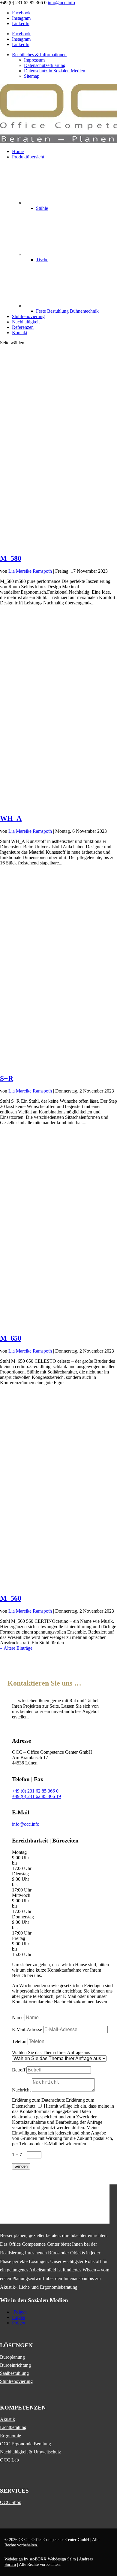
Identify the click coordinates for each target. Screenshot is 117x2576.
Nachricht (21, 2090)
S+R (7, 1078)
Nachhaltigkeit (26, 322)
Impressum (34, 60)
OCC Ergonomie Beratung (25, 2444)
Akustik (7, 2419)
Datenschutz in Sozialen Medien (55, 71)
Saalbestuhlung (14, 2373)
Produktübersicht (28, 157)
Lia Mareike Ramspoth (30, 571)
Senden (21, 2166)
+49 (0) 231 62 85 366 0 (35, 1791)
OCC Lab (9, 2460)
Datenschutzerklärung (45, 65)
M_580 (11, 558)
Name (18, 2017)
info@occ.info (26, 1824)
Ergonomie (10, 2436)
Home (18, 151)
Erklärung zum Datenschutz (38, 2100)
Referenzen (23, 327)
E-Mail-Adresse (27, 2029)
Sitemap (32, 76)
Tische (42, 260)
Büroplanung (12, 2357)
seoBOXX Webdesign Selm (53, 2559)
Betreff (19, 2070)
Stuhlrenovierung (28, 316)
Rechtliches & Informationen (39, 55)
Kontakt (20, 333)
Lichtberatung (13, 2427)
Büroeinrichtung (15, 2365)
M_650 (11, 1338)
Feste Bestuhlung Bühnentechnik (67, 311)
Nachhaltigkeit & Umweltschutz (30, 2452)
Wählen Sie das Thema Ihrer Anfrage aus (51, 2052)
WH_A (11, 818)
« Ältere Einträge (16, 1648)
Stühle (42, 208)
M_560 (11, 1598)
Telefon (19, 2041)
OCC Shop (11, 2502)
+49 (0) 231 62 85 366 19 (36, 1796)
